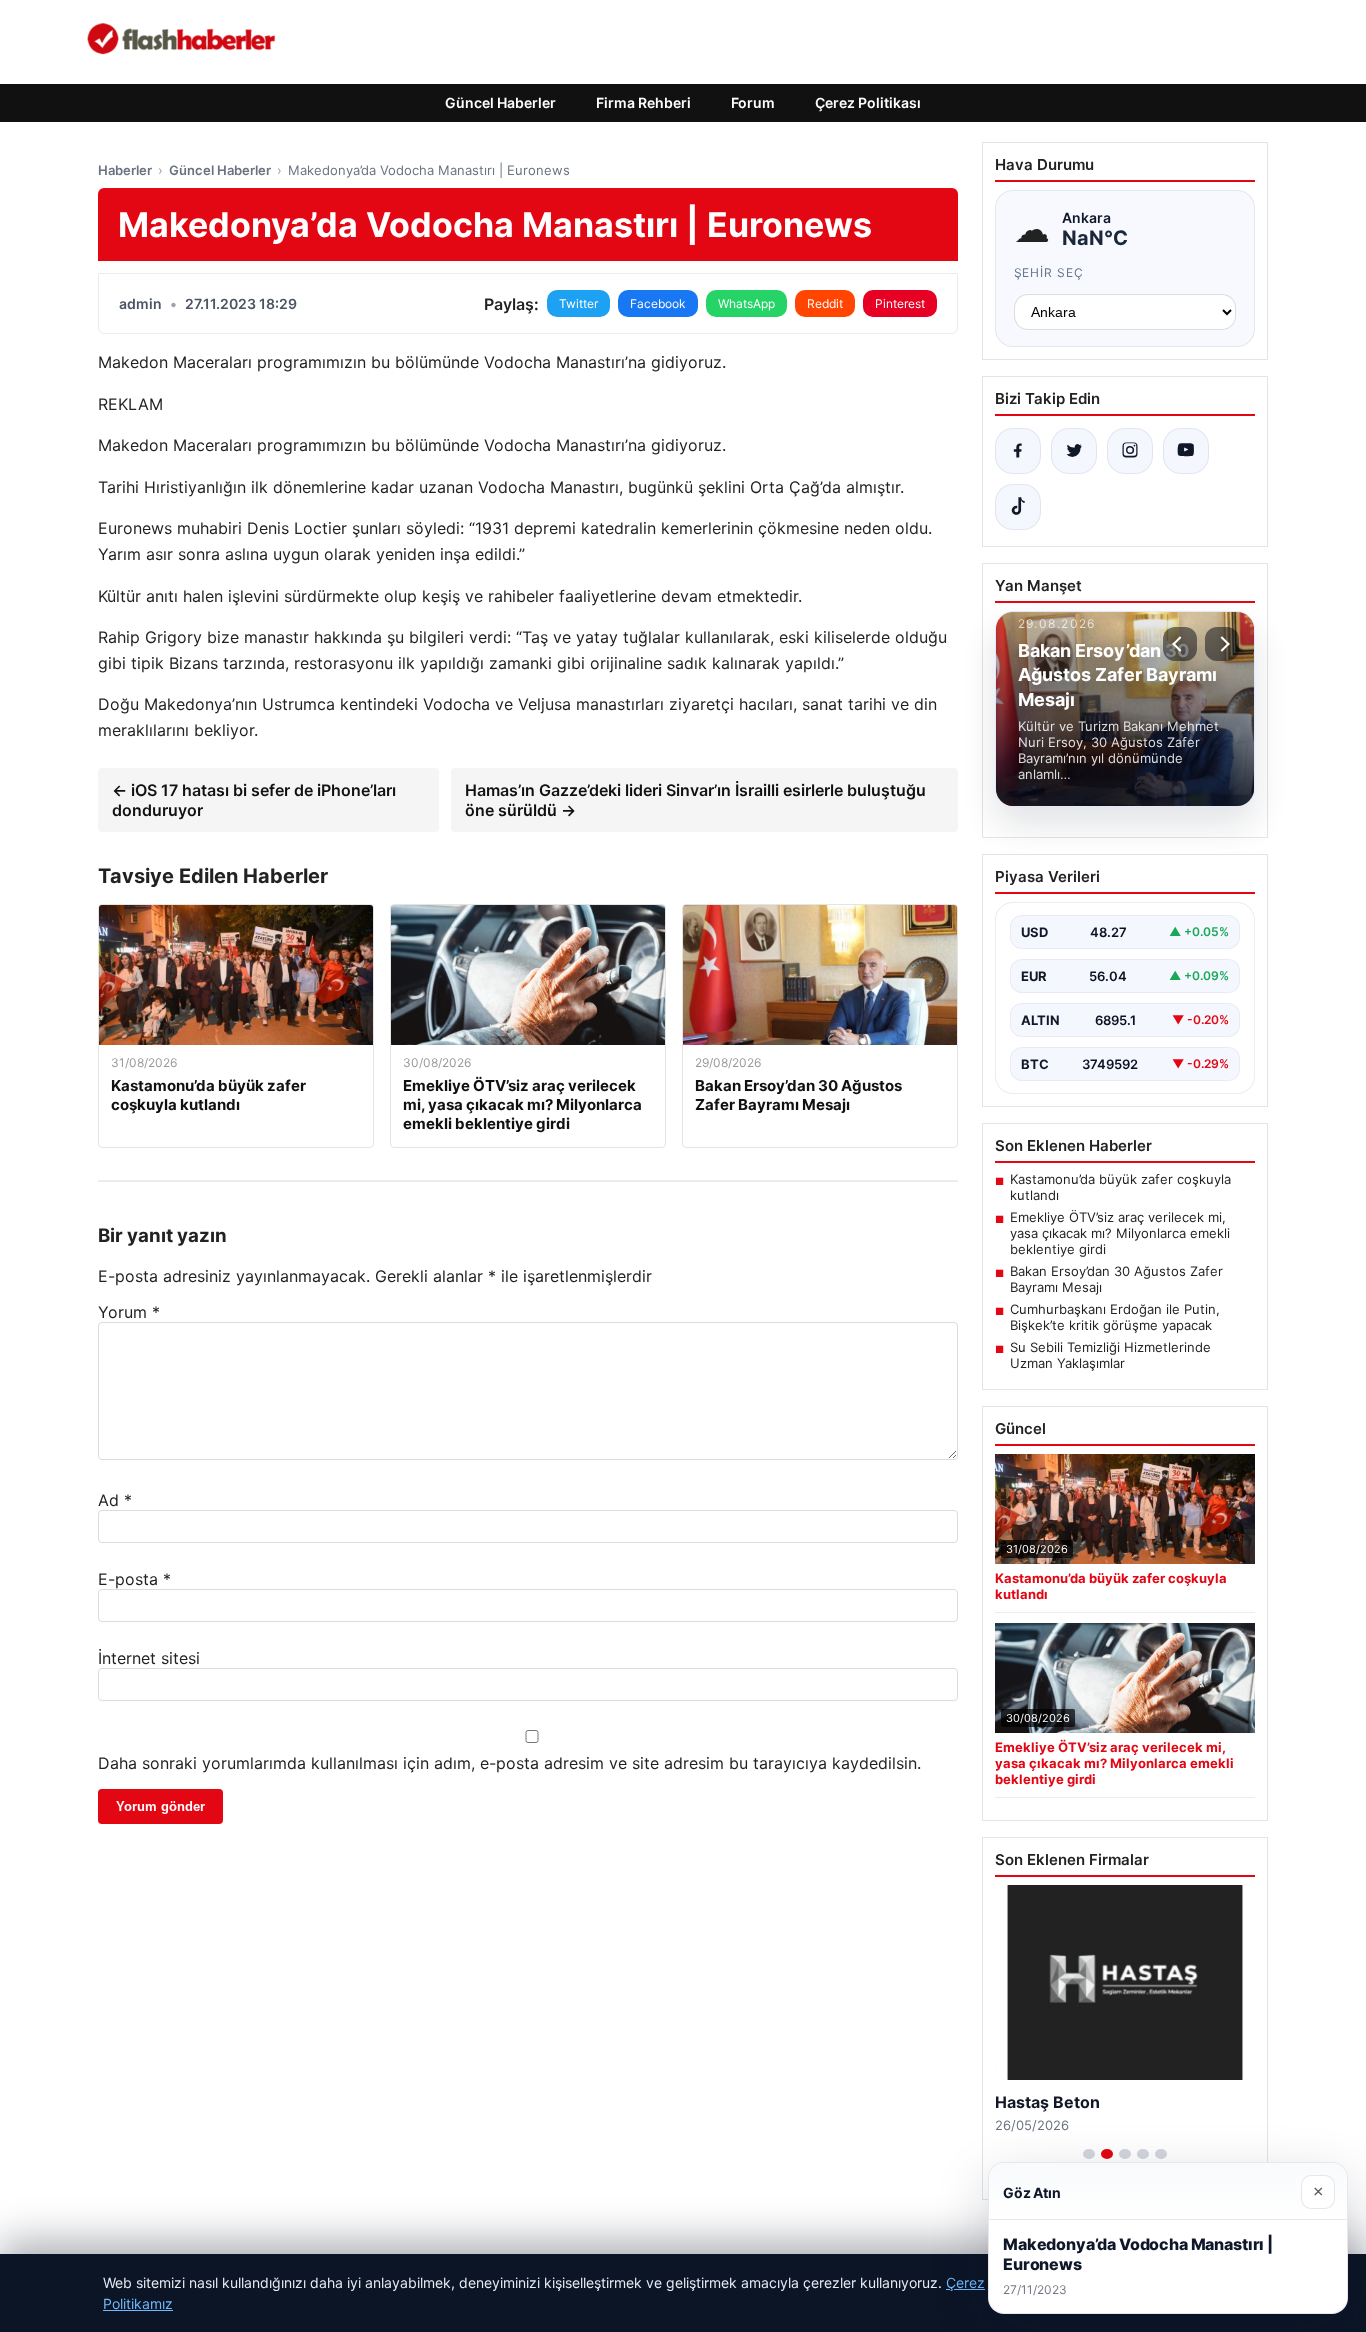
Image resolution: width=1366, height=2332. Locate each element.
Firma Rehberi (643, 102)
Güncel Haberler (500, 102)
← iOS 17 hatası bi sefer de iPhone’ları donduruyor (254, 800)
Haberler (125, 170)
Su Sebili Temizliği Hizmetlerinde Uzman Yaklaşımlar (1110, 1355)
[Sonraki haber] (1222, 644)
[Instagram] (1130, 451)
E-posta (134, 1579)
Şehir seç (1049, 272)
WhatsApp (746, 303)
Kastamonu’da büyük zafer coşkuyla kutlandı (1120, 1187)
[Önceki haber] (1180, 644)
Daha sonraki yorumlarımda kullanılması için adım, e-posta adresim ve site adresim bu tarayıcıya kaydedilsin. (509, 1763)
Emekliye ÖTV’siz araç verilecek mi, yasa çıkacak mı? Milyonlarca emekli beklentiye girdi (1120, 1233)
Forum (753, 102)
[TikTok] (1018, 507)
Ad (115, 1500)
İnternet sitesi (149, 1658)
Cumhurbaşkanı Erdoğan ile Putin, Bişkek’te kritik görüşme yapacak (1115, 1317)
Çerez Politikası (868, 102)
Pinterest (900, 303)
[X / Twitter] (1074, 451)
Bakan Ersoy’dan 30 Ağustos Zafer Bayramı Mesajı (1116, 1279)
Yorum (129, 1312)
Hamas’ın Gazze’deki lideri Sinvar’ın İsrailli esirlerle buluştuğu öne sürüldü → (695, 800)
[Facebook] (1018, 451)
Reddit (825, 303)
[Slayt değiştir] (1089, 2154)
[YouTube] (1186, 451)
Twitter (578, 303)
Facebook (658, 303)
